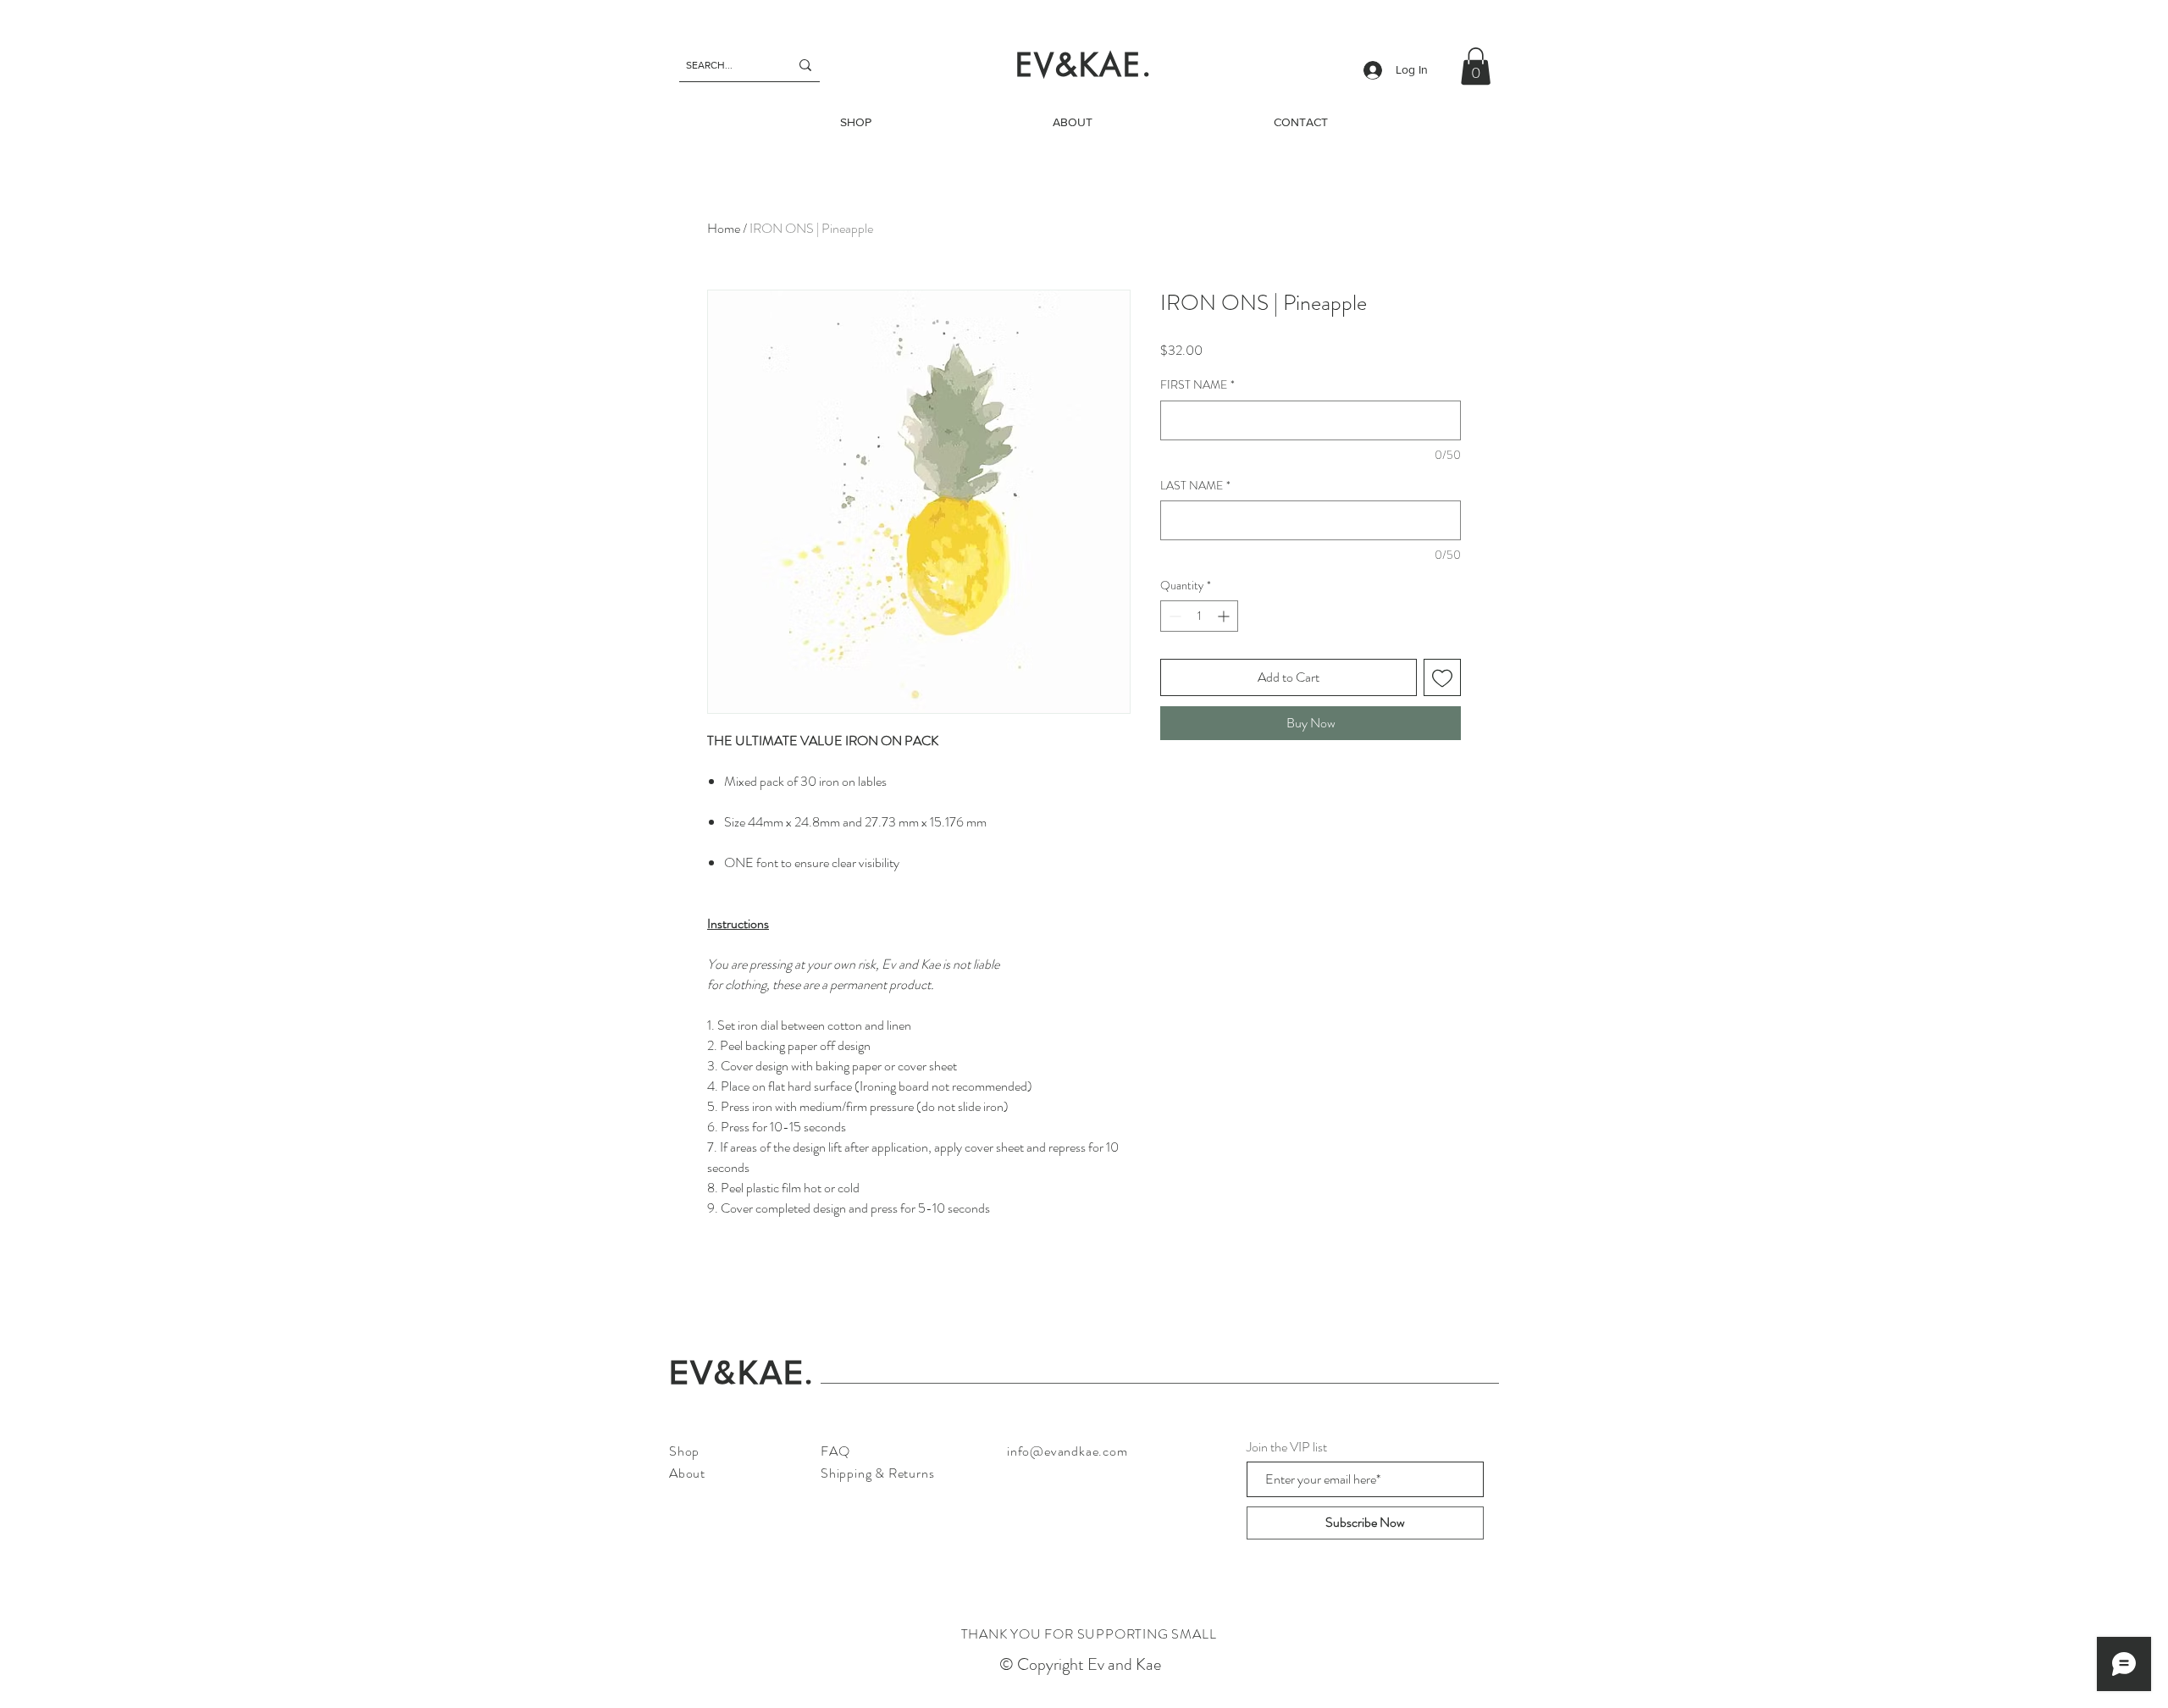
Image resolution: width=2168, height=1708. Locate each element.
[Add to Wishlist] (1442, 677)
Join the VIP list (1287, 1447)
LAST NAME (1195, 486)
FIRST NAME (1197, 385)
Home (724, 228)
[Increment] (1225, 616)
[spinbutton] (1199, 616)
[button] (1476, 66)
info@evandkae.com (1067, 1451)
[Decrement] (1173, 616)
